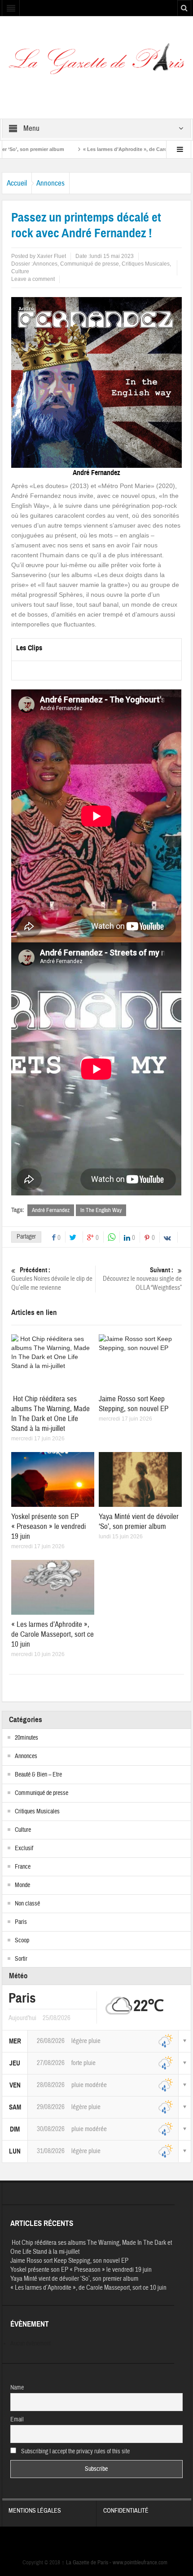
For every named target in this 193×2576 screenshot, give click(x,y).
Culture (20, 271)
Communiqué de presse (90, 264)
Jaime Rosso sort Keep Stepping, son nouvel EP (134, 1404)
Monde (22, 1885)
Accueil (17, 183)
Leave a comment (33, 279)
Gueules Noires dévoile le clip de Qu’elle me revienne (52, 1279)
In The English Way (101, 1210)
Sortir (21, 1959)
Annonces (50, 183)
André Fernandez (51, 1210)
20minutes (26, 1738)
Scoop (22, 1941)
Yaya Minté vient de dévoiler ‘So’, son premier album (139, 1521)
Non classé (27, 1904)
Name (17, 2388)
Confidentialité (126, 2511)
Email (17, 2420)
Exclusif (24, 1848)
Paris (21, 1922)
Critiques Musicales (146, 264)
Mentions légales (35, 2511)
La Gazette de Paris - (87, 2563)
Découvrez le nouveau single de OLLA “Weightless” (142, 1279)
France (23, 1867)
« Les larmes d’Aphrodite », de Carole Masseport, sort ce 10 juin (113, 149)
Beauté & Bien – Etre (38, 1775)
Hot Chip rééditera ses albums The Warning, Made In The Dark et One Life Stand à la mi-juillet (50, 1414)
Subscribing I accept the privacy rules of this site (75, 2452)
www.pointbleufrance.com (140, 2563)
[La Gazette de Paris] (96, 62)
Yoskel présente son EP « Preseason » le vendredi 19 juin (48, 1526)
